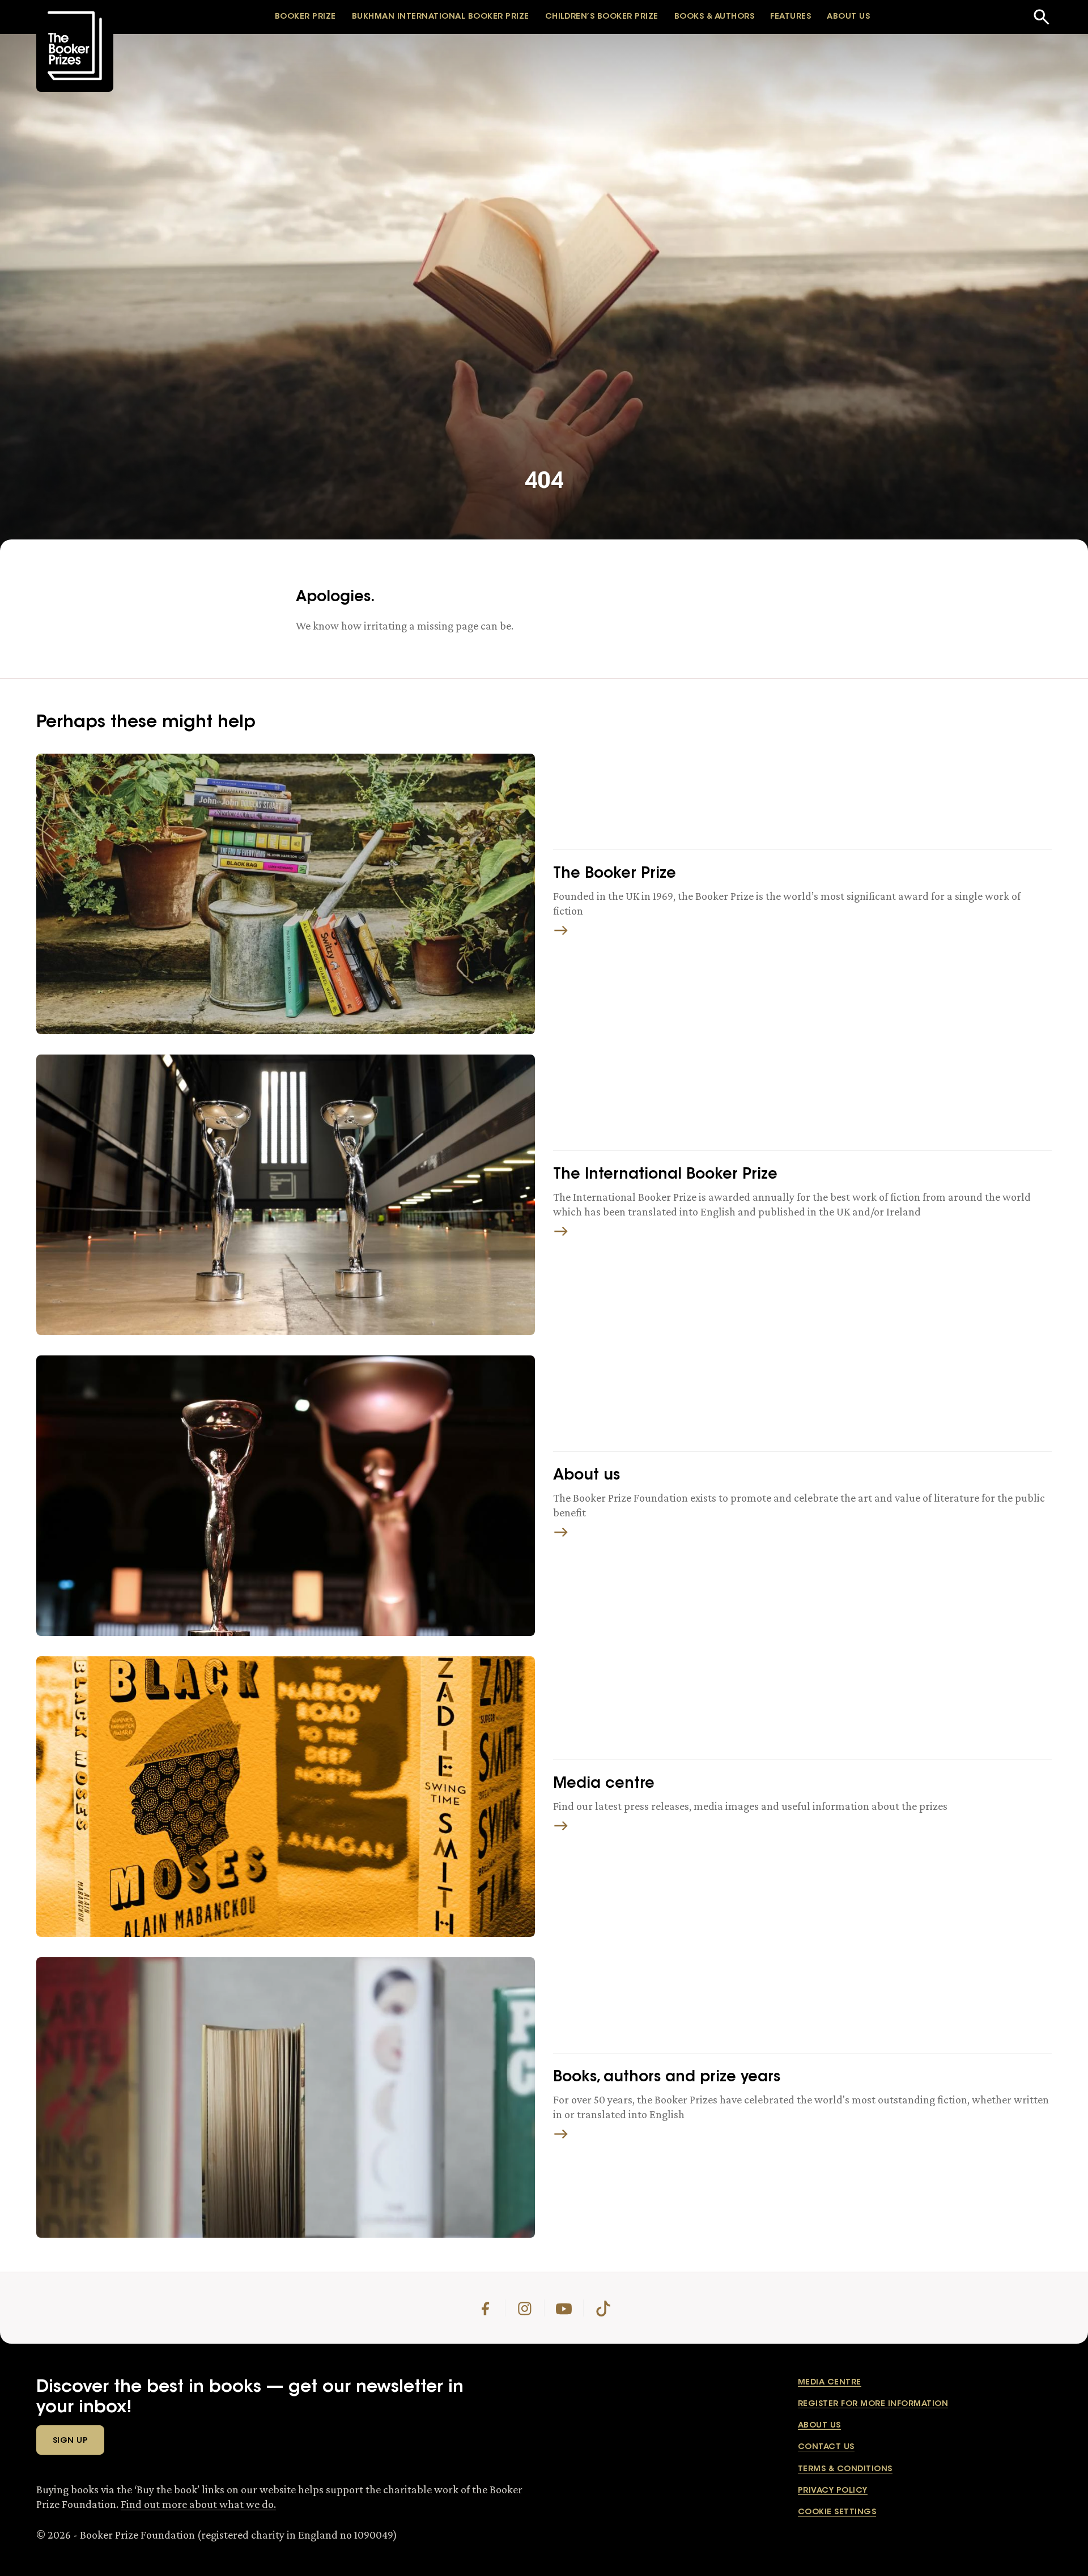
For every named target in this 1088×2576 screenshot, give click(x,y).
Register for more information (873, 2404)
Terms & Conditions (845, 2469)
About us (819, 2426)
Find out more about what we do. (198, 2504)
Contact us (826, 2447)
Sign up (70, 2441)
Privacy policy (833, 2491)
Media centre (830, 2383)
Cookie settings (837, 2513)
